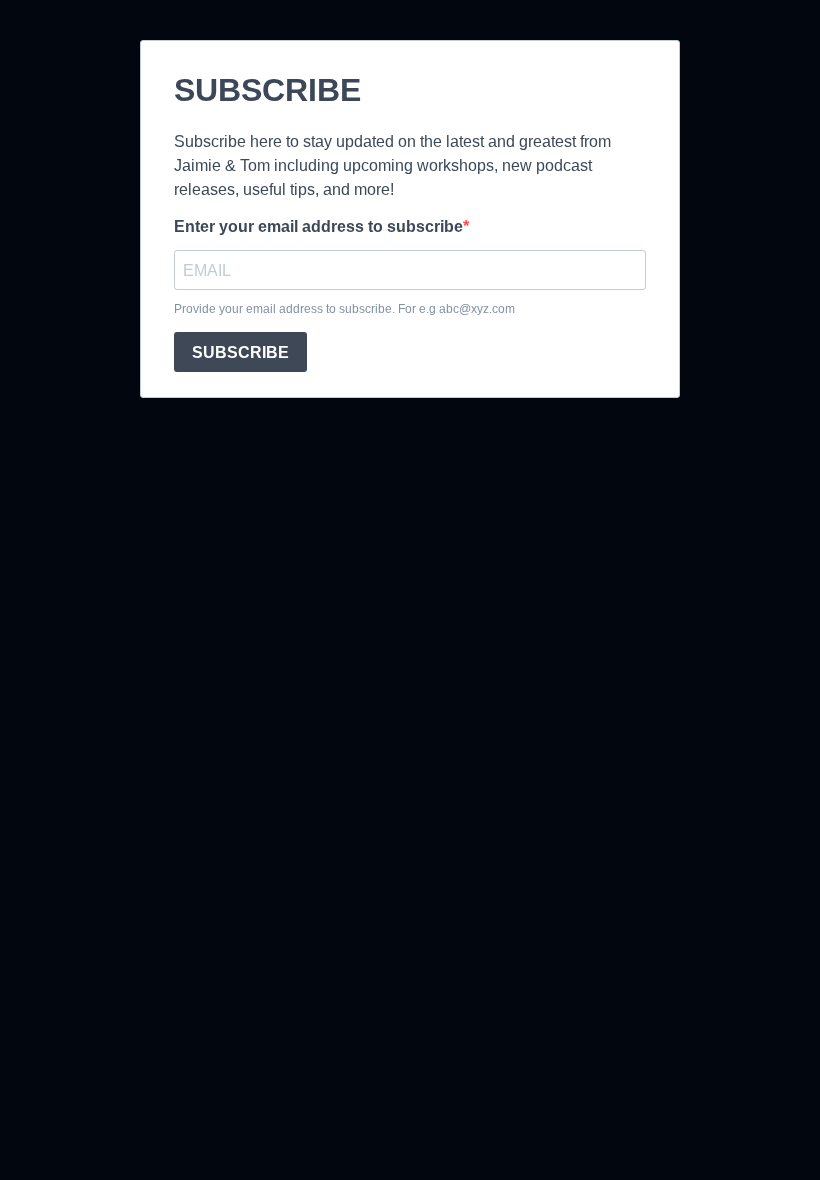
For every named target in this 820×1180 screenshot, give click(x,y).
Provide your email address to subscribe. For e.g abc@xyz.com (344, 309)
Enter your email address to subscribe (318, 226)
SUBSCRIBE (240, 352)
